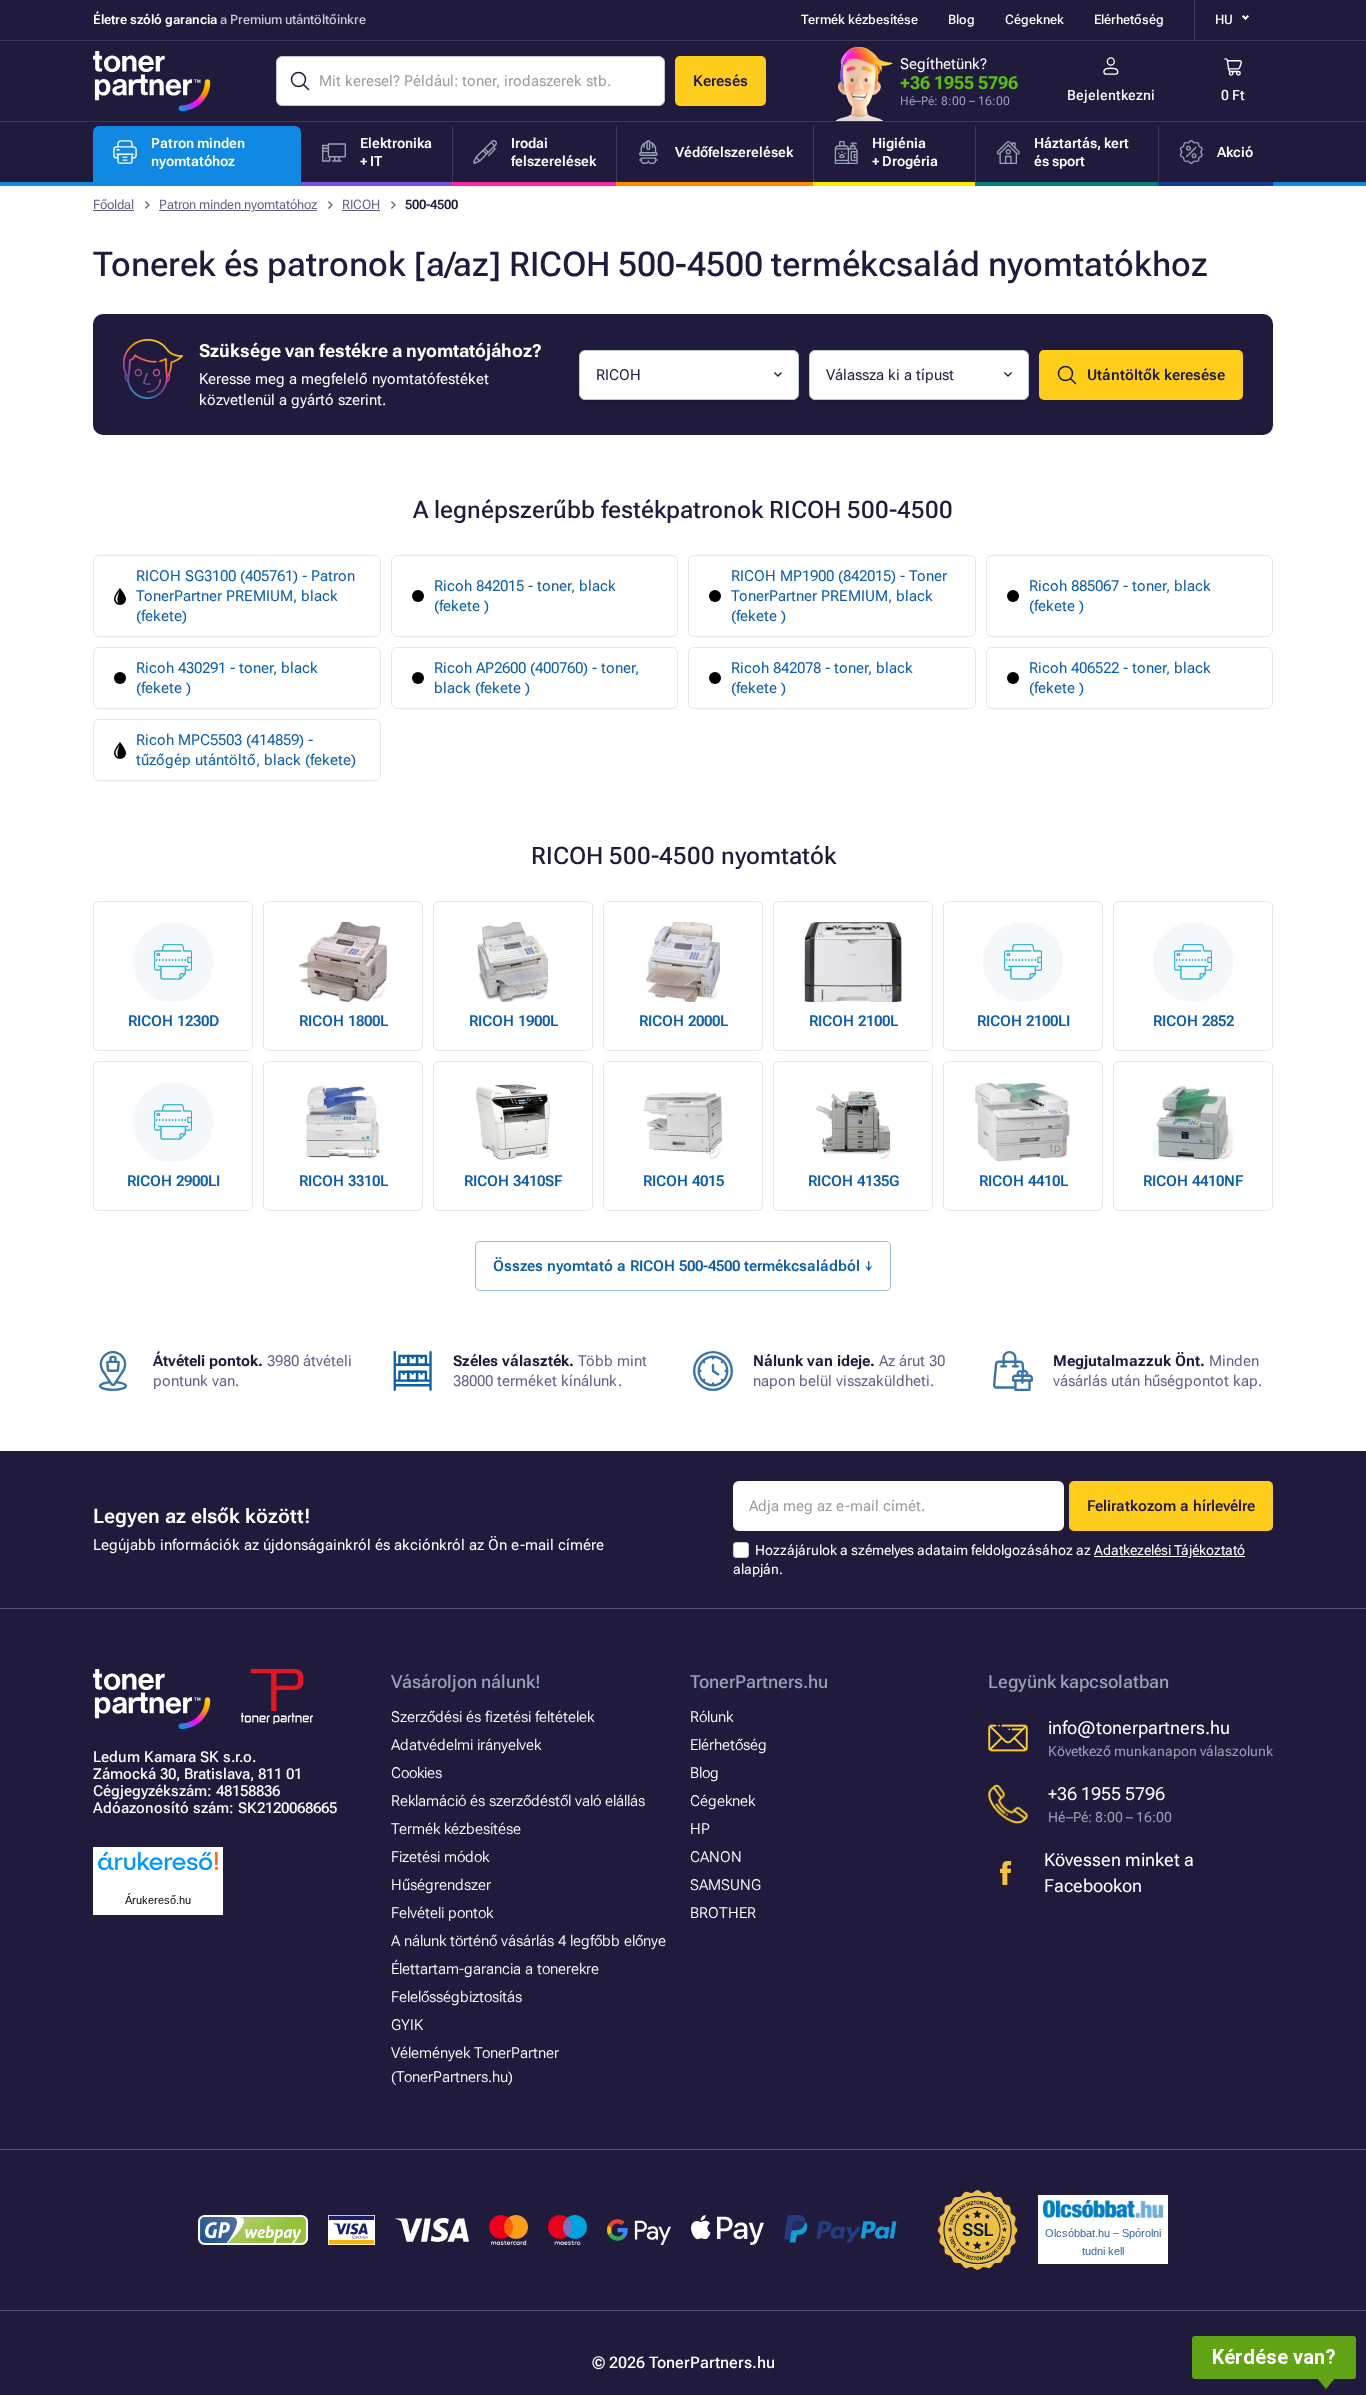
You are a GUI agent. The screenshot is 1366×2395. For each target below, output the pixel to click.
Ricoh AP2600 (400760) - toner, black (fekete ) (536, 678)
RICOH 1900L (513, 1021)
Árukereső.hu (158, 1900)
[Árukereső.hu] (158, 1871)
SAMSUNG (725, 1885)
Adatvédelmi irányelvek (466, 1745)
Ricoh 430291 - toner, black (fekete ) (227, 678)
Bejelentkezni (1111, 95)
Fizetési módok (440, 1857)
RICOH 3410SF (513, 1181)
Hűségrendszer (441, 1885)
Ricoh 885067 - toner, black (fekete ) (1120, 596)
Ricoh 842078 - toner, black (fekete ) (822, 678)
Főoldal (113, 204)
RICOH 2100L (853, 1021)
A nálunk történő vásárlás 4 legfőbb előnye (528, 1941)
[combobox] (689, 375)
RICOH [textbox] (618, 375)
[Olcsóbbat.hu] (1103, 2209)
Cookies (416, 1773)
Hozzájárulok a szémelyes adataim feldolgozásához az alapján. (989, 1559)
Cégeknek (1034, 19)
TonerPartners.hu (759, 1681)
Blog (961, 19)
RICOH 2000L (683, 1021)
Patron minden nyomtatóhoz (238, 204)
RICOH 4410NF (1193, 1181)
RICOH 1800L (343, 1021)
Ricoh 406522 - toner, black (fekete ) (1120, 678)
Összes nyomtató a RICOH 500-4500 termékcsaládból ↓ (683, 1266)
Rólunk (711, 1717)
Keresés (720, 81)
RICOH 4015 (683, 1181)
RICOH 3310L (343, 1181)
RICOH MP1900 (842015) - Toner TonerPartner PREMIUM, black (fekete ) (839, 596)
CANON (716, 1857)
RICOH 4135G (853, 1181)
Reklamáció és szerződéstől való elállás (518, 1801)
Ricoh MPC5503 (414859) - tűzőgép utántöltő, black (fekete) (246, 750)
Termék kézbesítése (859, 19)
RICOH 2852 (1193, 1021)
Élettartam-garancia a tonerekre (495, 1969)
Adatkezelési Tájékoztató (1169, 1550)
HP (700, 1829)
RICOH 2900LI (173, 1181)
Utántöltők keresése (1156, 375)
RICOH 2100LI (1023, 1021)
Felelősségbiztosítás (456, 1997)
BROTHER (723, 1913)
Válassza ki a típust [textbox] (890, 375)
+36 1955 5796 (959, 82)
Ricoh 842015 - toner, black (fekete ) (525, 596)
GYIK (407, 2025)
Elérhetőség (1129, 19)
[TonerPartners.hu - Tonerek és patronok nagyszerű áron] (152, 81)
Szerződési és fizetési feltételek (492, 1717)
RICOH (361, 204)
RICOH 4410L (1023, 1181)
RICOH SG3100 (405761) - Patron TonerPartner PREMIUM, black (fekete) (245, 596)
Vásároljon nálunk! (466, 1681)
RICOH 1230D (173, 1021)
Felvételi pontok (442, 1913)
